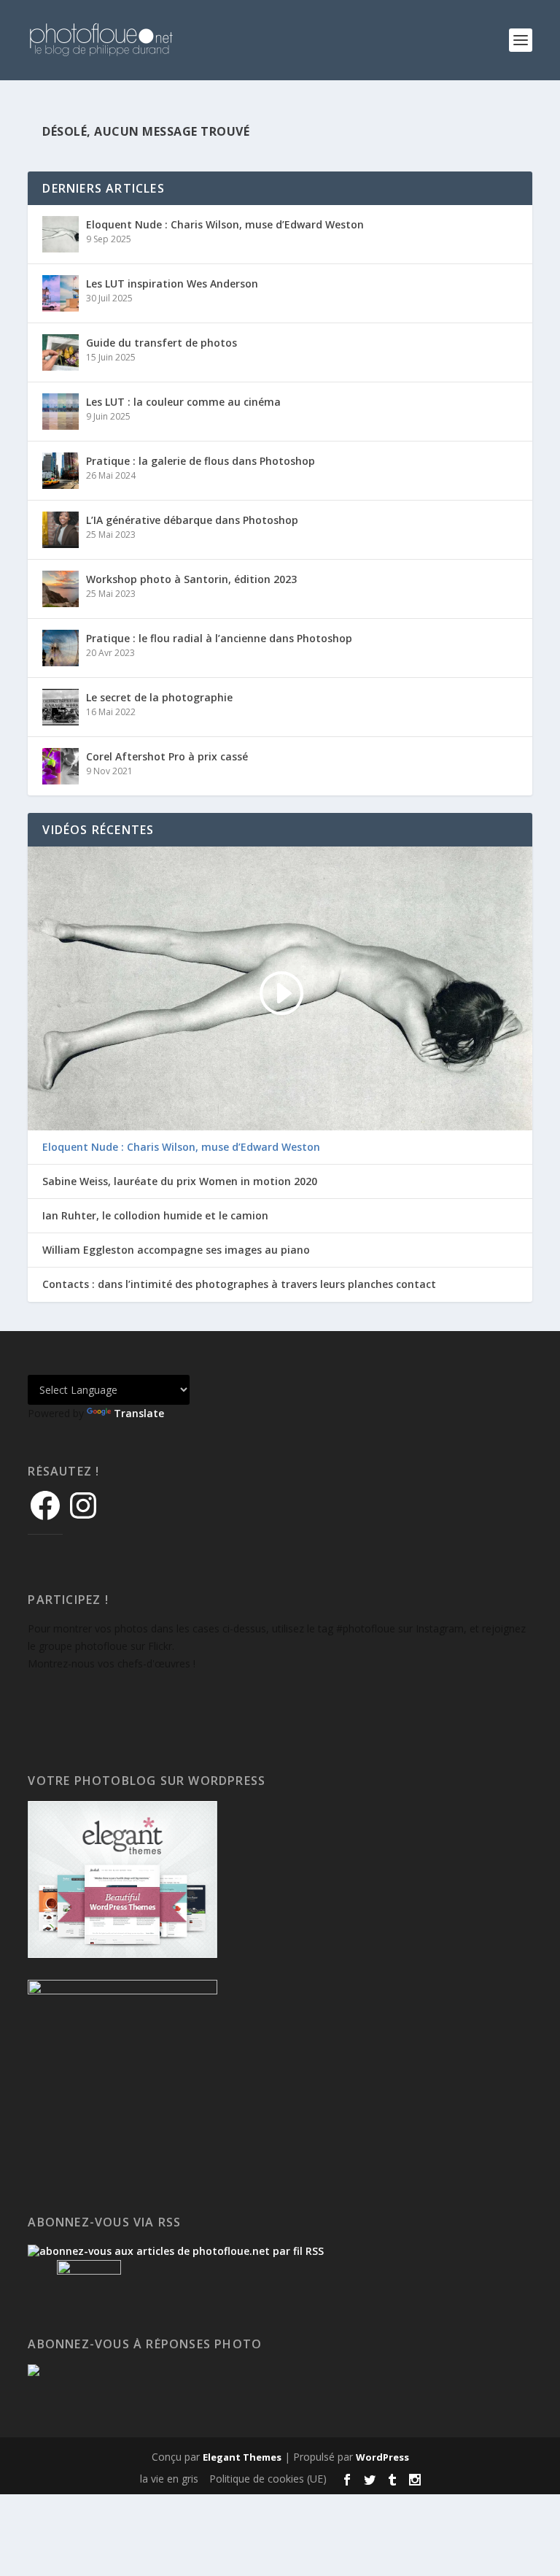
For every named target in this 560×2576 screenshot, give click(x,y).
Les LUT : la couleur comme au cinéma (183, 402)
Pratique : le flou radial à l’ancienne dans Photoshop (219, 638)
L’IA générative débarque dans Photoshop (192, 520)
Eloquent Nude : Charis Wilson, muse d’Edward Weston (225, 224)
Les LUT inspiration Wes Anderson (172, 284)
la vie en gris (169, 2479)
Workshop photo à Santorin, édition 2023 (191, 579)
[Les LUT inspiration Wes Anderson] (61, 293)
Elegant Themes (242, 2457)
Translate (139, 1413)
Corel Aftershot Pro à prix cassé (167, 756)
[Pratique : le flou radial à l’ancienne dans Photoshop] (61, 648)
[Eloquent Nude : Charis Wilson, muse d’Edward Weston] (61, 234)
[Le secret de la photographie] (61, 707)
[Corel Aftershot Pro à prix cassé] (61, 766)
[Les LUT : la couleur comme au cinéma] (61, 412)
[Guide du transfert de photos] (61, 352)
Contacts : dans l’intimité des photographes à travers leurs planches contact (239, 1284)
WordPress (382, 2457)
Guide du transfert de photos (162, 343)
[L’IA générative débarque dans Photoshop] (61, 530)
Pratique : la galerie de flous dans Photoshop (201, 461)
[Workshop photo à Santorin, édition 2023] (61, 589)
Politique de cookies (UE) (268, 2479)
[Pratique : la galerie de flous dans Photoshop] (61, 471)
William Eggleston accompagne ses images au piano (176, 1250)
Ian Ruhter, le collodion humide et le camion (155, 1216)
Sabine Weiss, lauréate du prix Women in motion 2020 (180, 1181)
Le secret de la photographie (159, 697)
